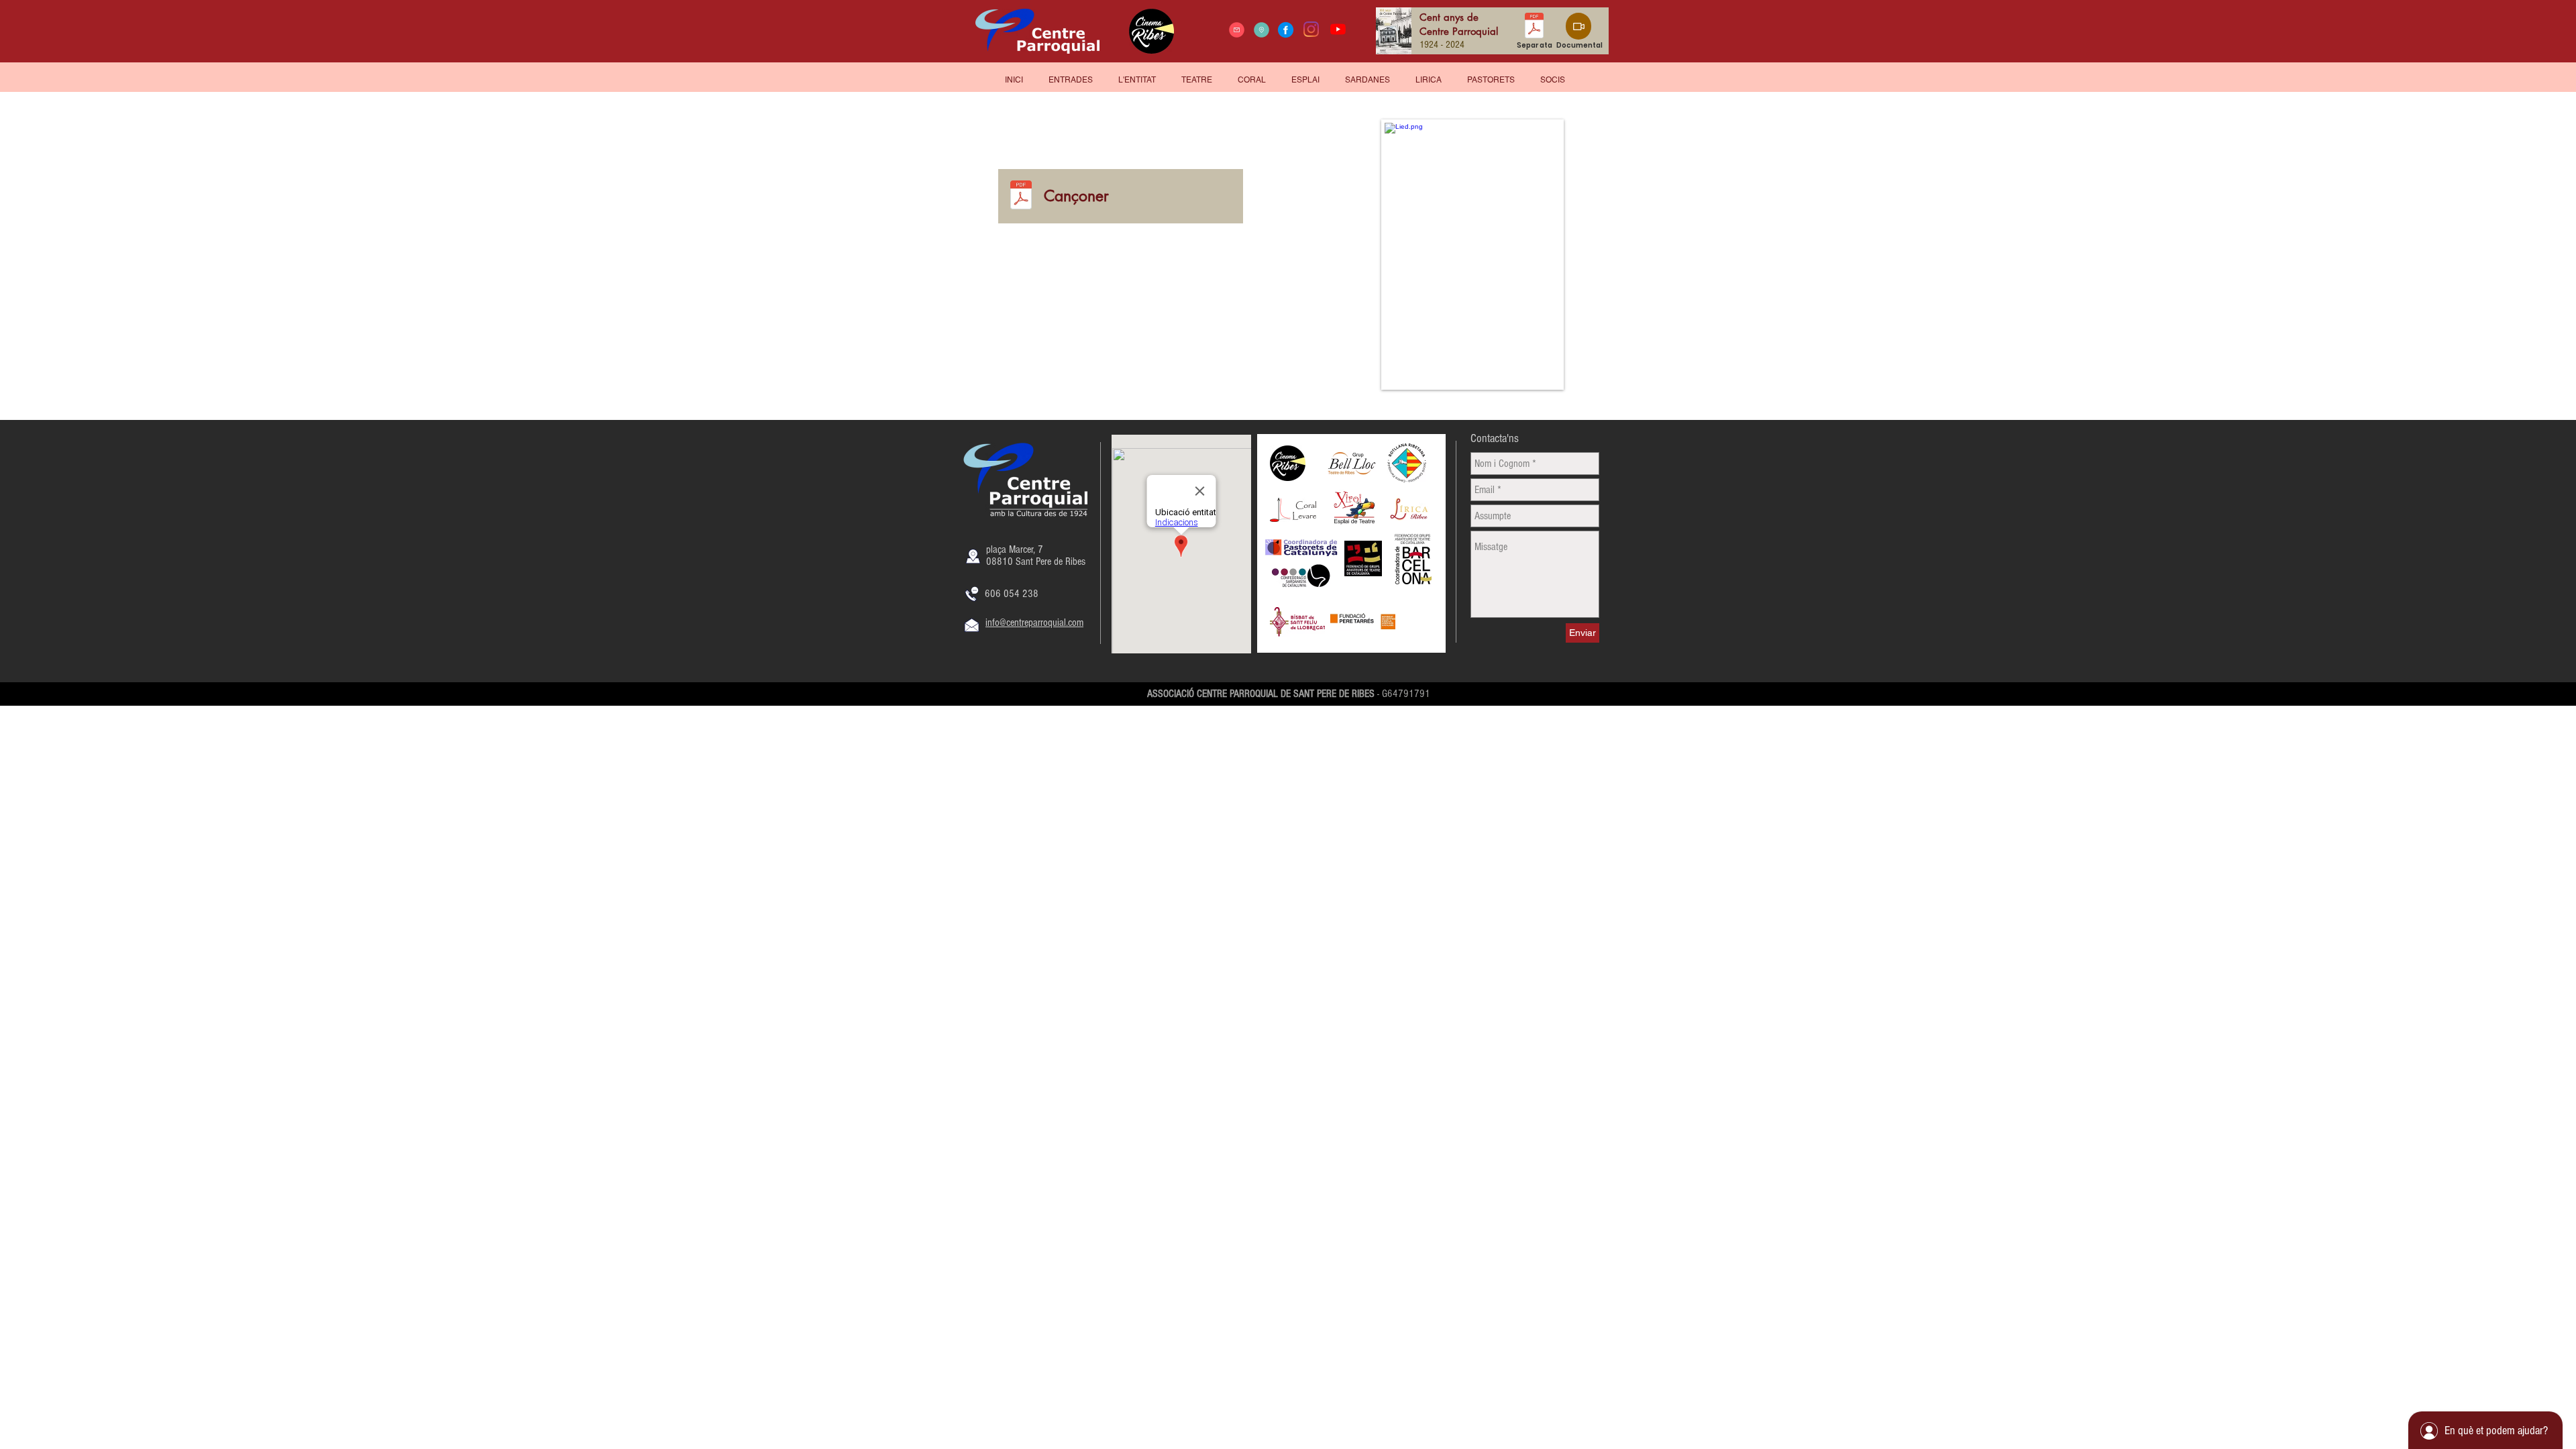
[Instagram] (1311, 29)
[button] (1553, 74)
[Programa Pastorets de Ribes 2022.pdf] (1021, 196)
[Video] (1578, 26)
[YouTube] (1338, 29)
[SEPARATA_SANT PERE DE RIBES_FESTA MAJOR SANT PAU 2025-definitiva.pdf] (1534, 27)
